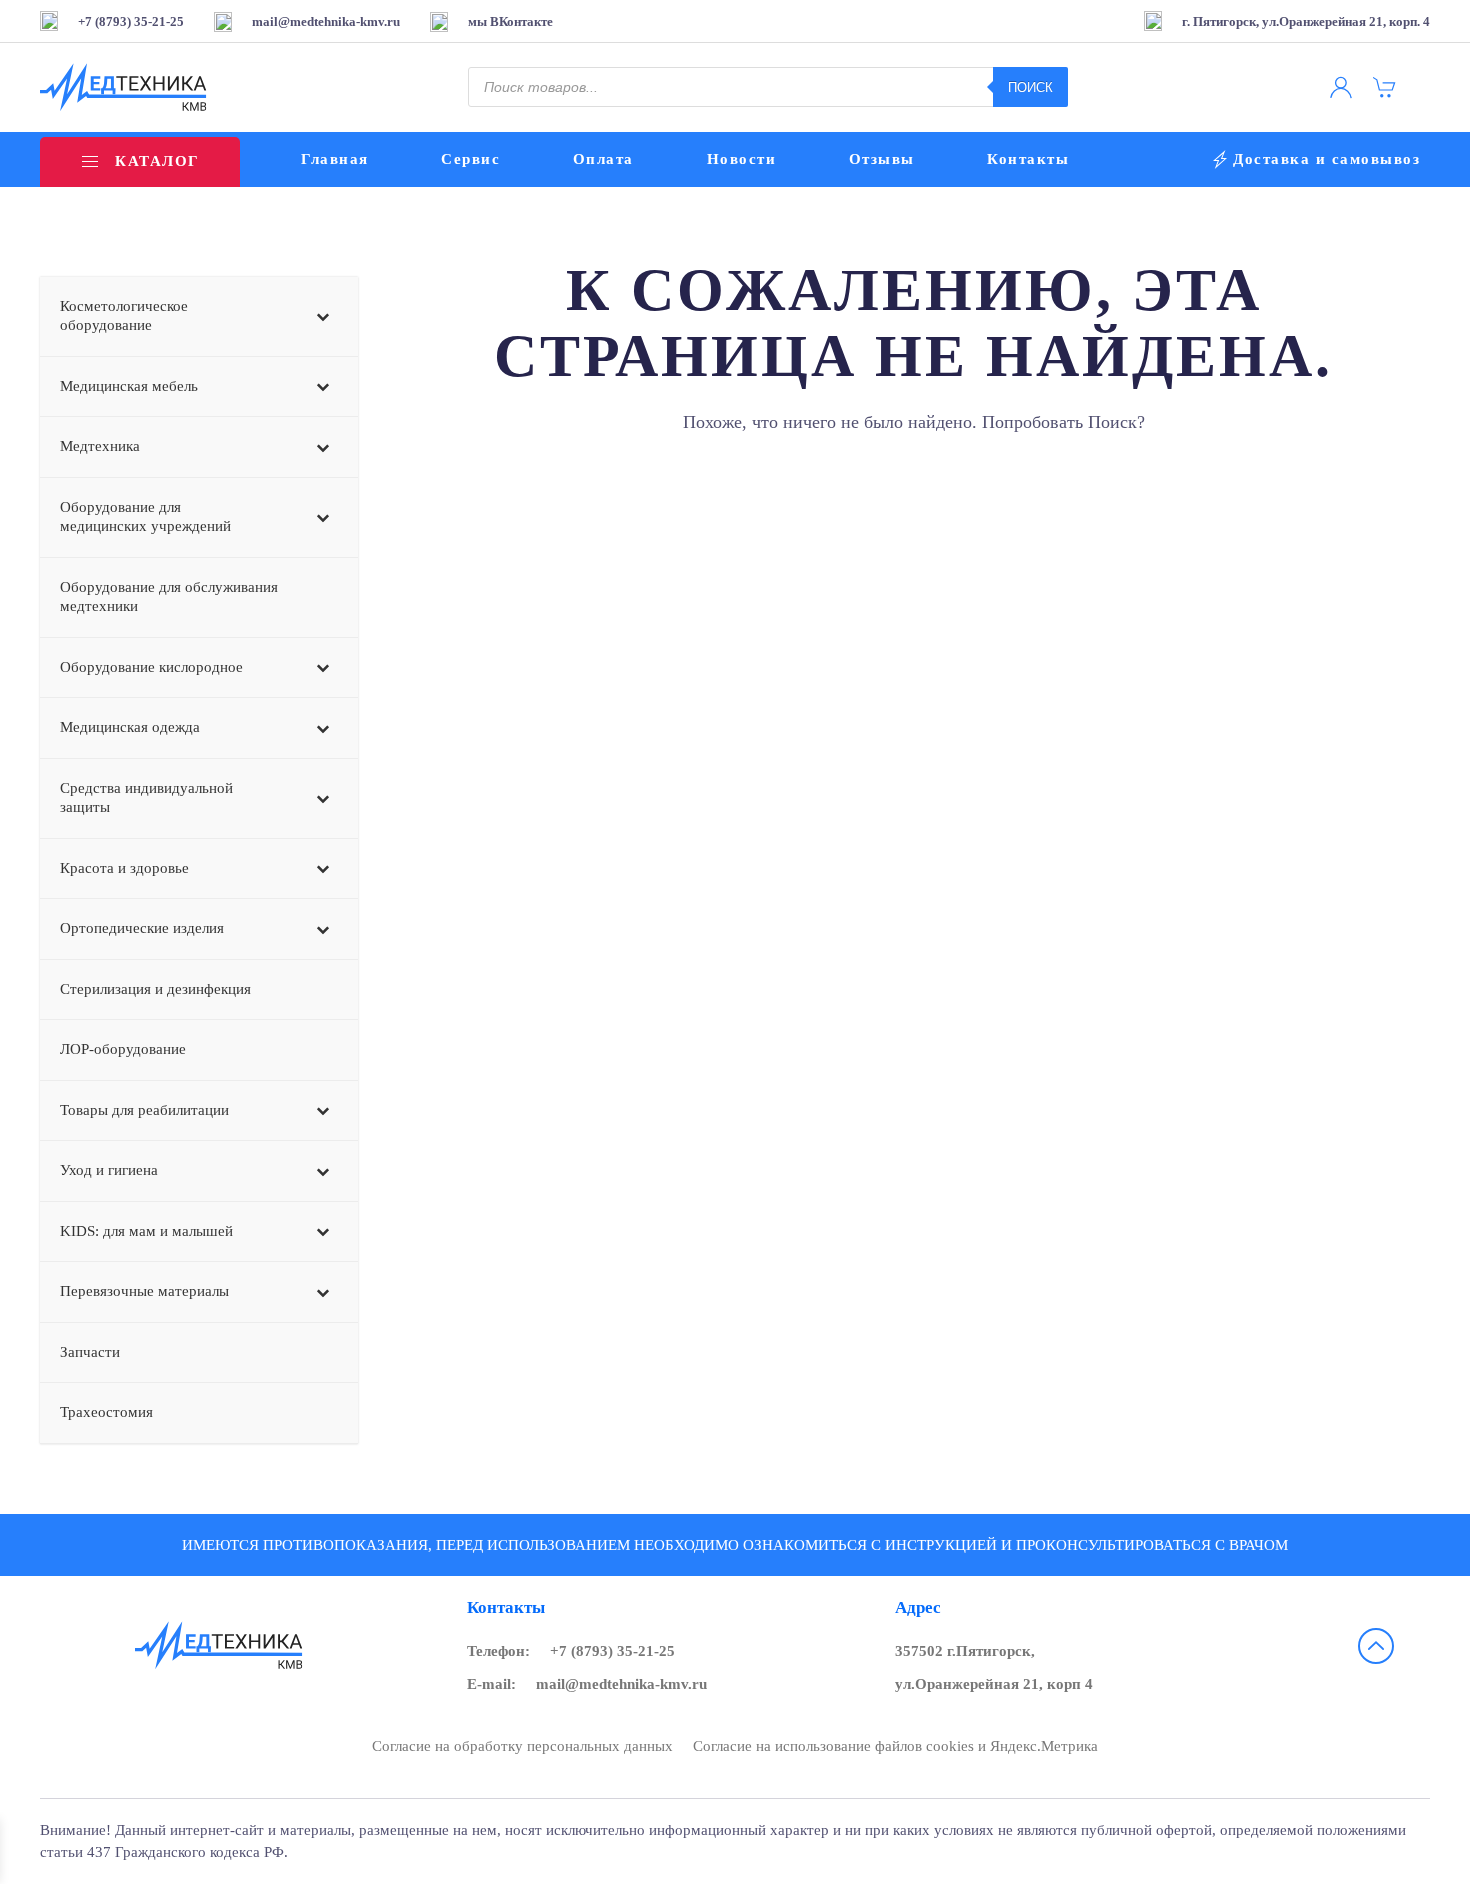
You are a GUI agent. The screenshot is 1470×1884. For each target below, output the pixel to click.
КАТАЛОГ (157, 161)
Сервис (470, 159)
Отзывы (882, 159)
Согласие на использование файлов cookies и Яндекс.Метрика (895, 1746)
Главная (335, 159)
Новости (742, 159)
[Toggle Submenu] (323, 316)
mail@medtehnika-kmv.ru (621, 1684)
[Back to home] (123, 87)
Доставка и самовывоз (1326, 159)
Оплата (603, 159)
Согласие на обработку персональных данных (522, 1746)
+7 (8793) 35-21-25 (612, 1651)
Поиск (1030, 87)
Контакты (1028, 159)
